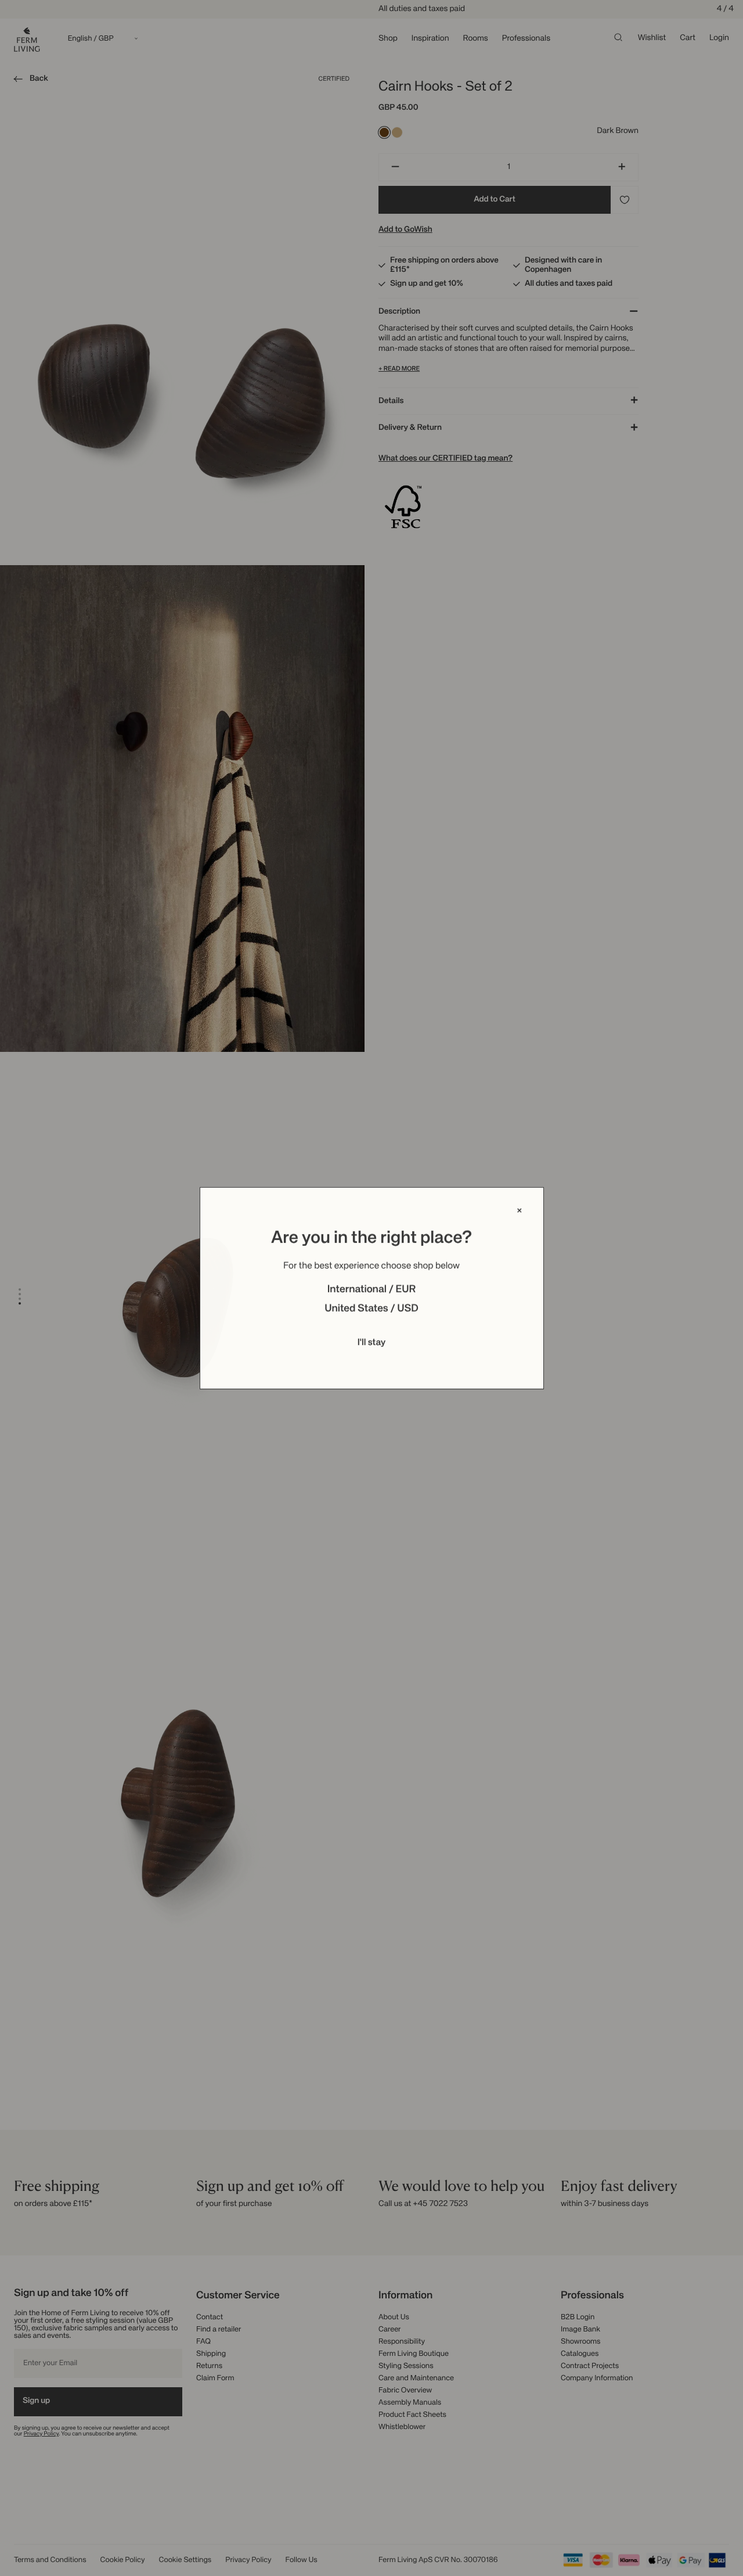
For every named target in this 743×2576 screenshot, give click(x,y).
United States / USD (371, 1309)
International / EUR (372, 1290)
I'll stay (372, 1343)
